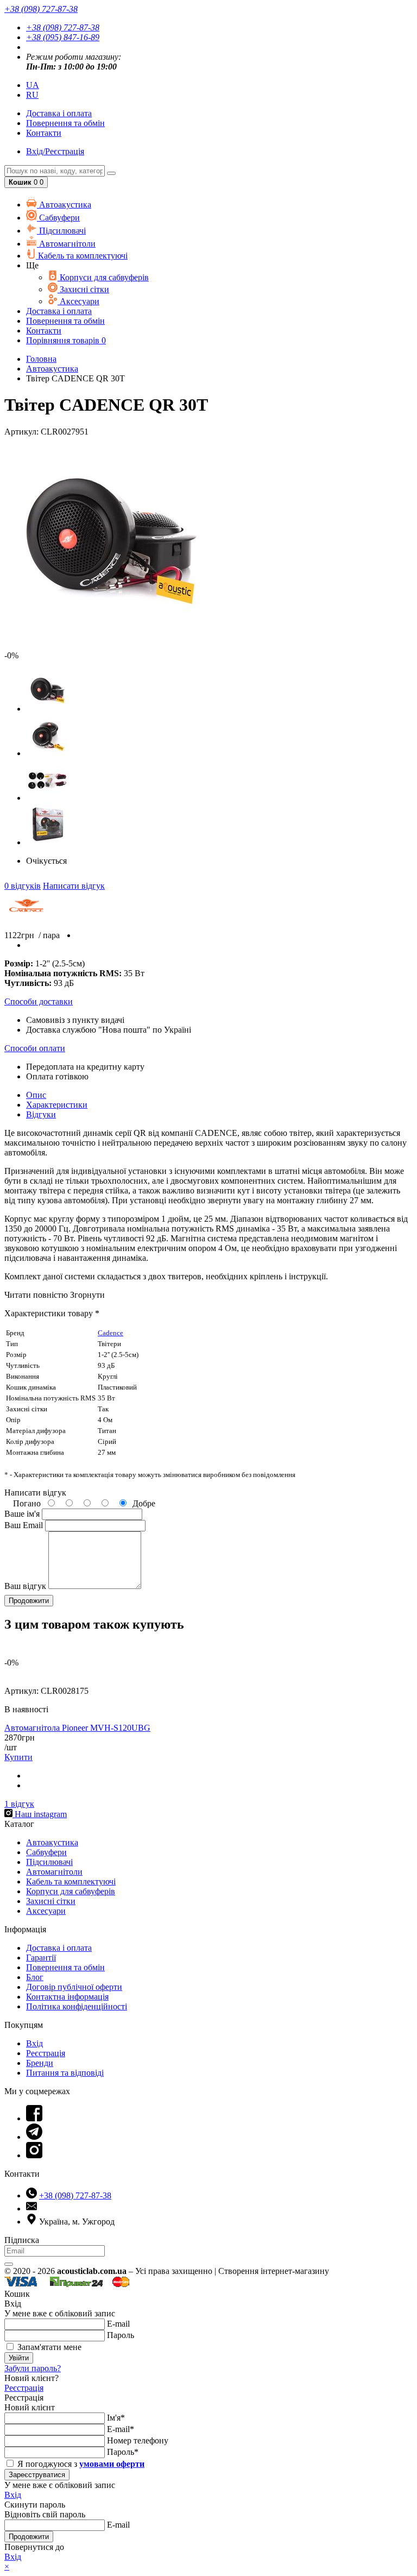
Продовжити (29, 2537)
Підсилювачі (61, 231)
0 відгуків (23, 886)
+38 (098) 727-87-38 (63, 27)
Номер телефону (138, 2440)
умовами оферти (112, 2464)
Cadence (110, 1333)
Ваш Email (24, 1525)
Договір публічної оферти (74, 1987)
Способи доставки (39, 1001)
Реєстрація (46, 2053)
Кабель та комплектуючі (82, 256)
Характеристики (57, 1105)
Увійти (19, 2358)
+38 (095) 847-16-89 (63, 37)
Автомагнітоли (66, 244)
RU (32, 95)
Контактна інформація (67, 1997)
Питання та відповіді (65, 2073)
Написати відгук (74, 886)
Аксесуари (78, 301)
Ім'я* (116, 2418)
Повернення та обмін (65, 123)
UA (33, 85)
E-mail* (121, 2429)
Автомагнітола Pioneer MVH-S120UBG (77, 1728)
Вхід (34, 2043)
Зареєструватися (37, 2475)
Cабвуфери (58, 218)
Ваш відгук (25, 1586)
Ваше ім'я (22, 1514)
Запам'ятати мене (48, 2347)
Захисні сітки (83, 289)
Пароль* (123, 2452)
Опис (36, 1095)
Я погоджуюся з (80, 2464)
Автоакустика (64, 205)
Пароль (121, 2335)
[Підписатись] (9, 2264)
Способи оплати (35, 1048)
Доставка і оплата (59, 1948)
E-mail (118, 2324)
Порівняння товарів (66, 340)
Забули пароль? (33, 2368)
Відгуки (41, 1114)
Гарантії (41, 1958)
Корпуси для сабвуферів (103, 277)
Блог (35, 1977)
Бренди (40, 2063)
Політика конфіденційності (77, 2006)
